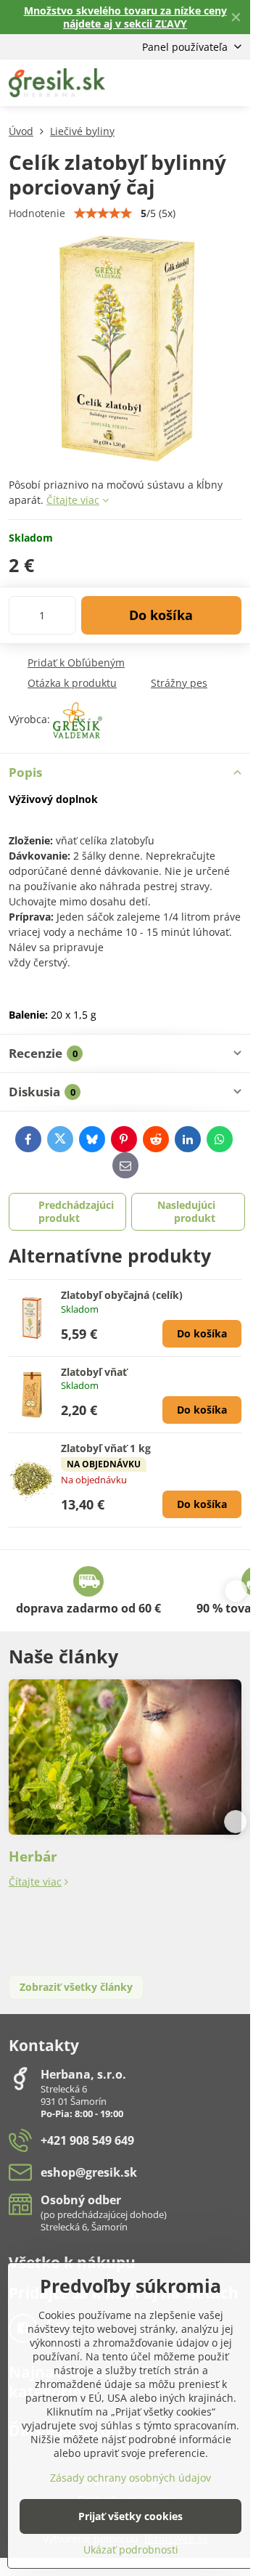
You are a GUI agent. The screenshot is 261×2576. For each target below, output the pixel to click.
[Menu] (233, 83)
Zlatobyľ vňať (94, 1372)
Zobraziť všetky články (76, 1987)
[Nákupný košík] (198, 83)
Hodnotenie (37, 213)
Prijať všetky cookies (130, 2516)
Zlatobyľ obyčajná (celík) (122, 1295)
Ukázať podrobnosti (131, 2549)
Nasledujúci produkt (186, 1211)
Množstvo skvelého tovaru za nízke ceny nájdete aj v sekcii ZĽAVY (125, 17)
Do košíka (161, 615)
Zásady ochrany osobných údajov (130, 2478)
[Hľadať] (163, 83)
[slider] (103, 213)
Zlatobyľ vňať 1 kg (106, 1448)
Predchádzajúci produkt (76, 1211)
